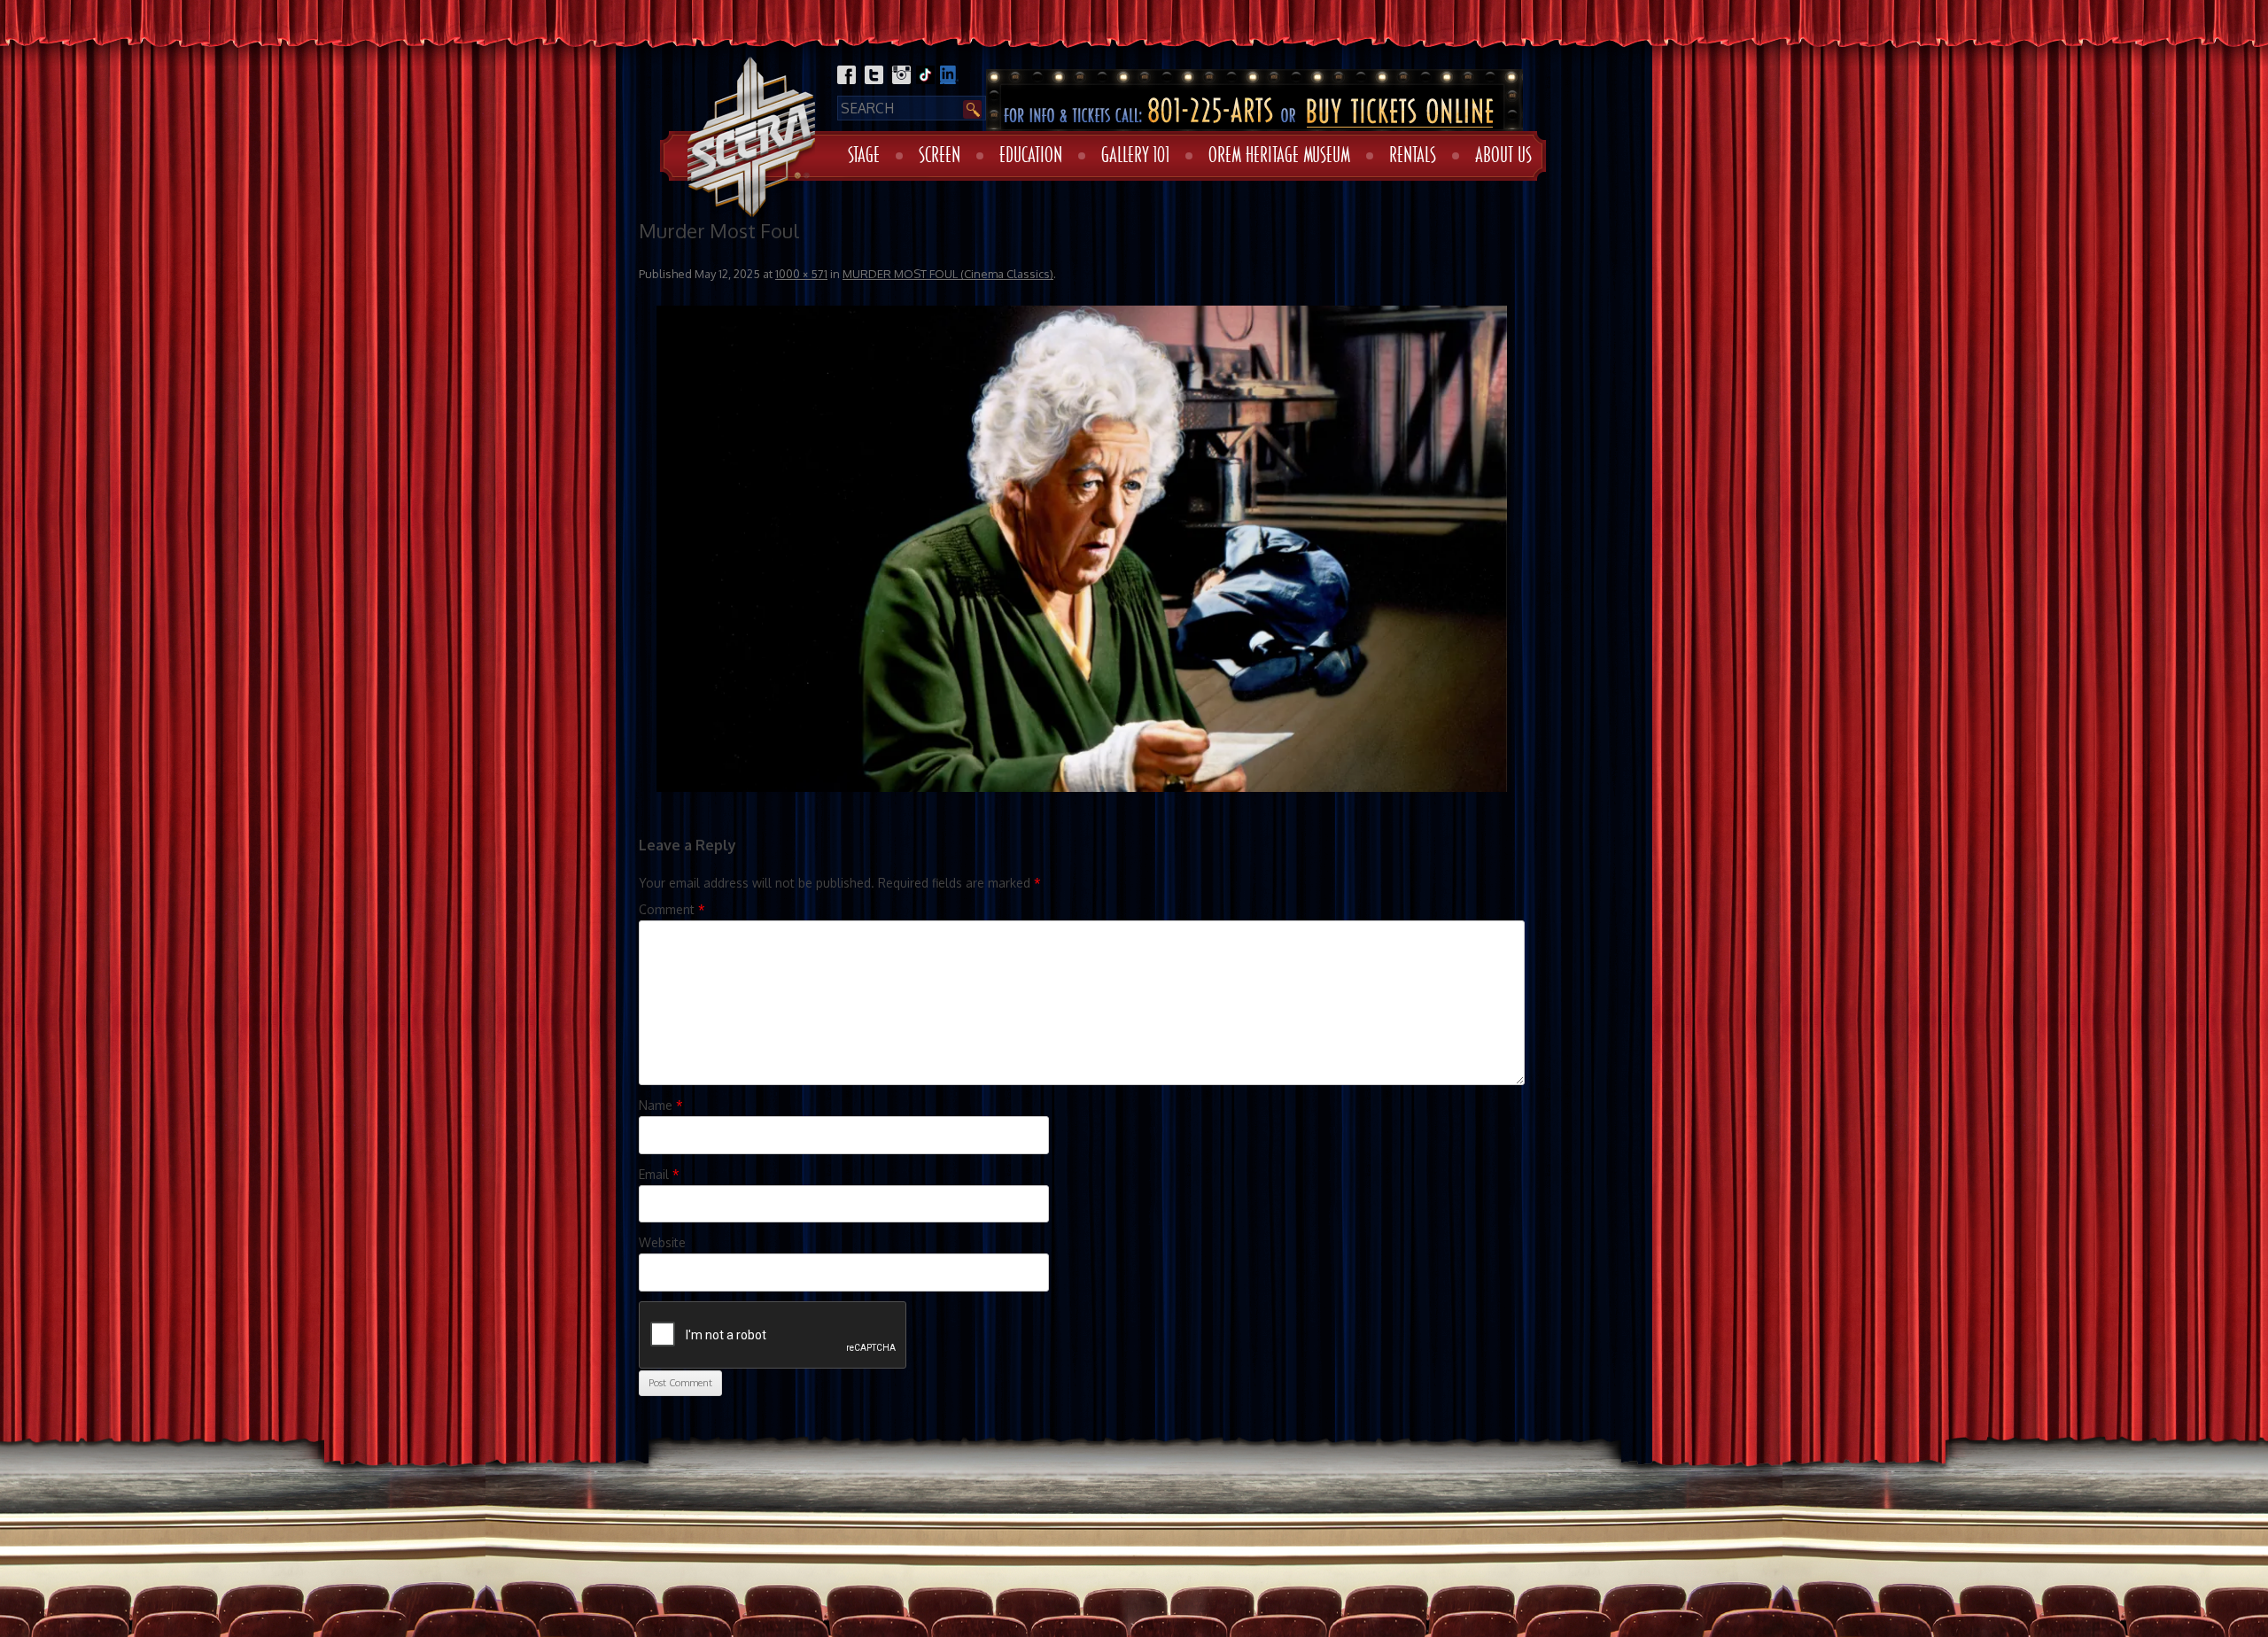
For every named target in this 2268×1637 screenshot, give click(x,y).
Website (662, 1242)
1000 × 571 (801, 274)
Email (659, 1174)
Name (661, 1105)
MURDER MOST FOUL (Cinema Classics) (948, 274)
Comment (672, 909)
